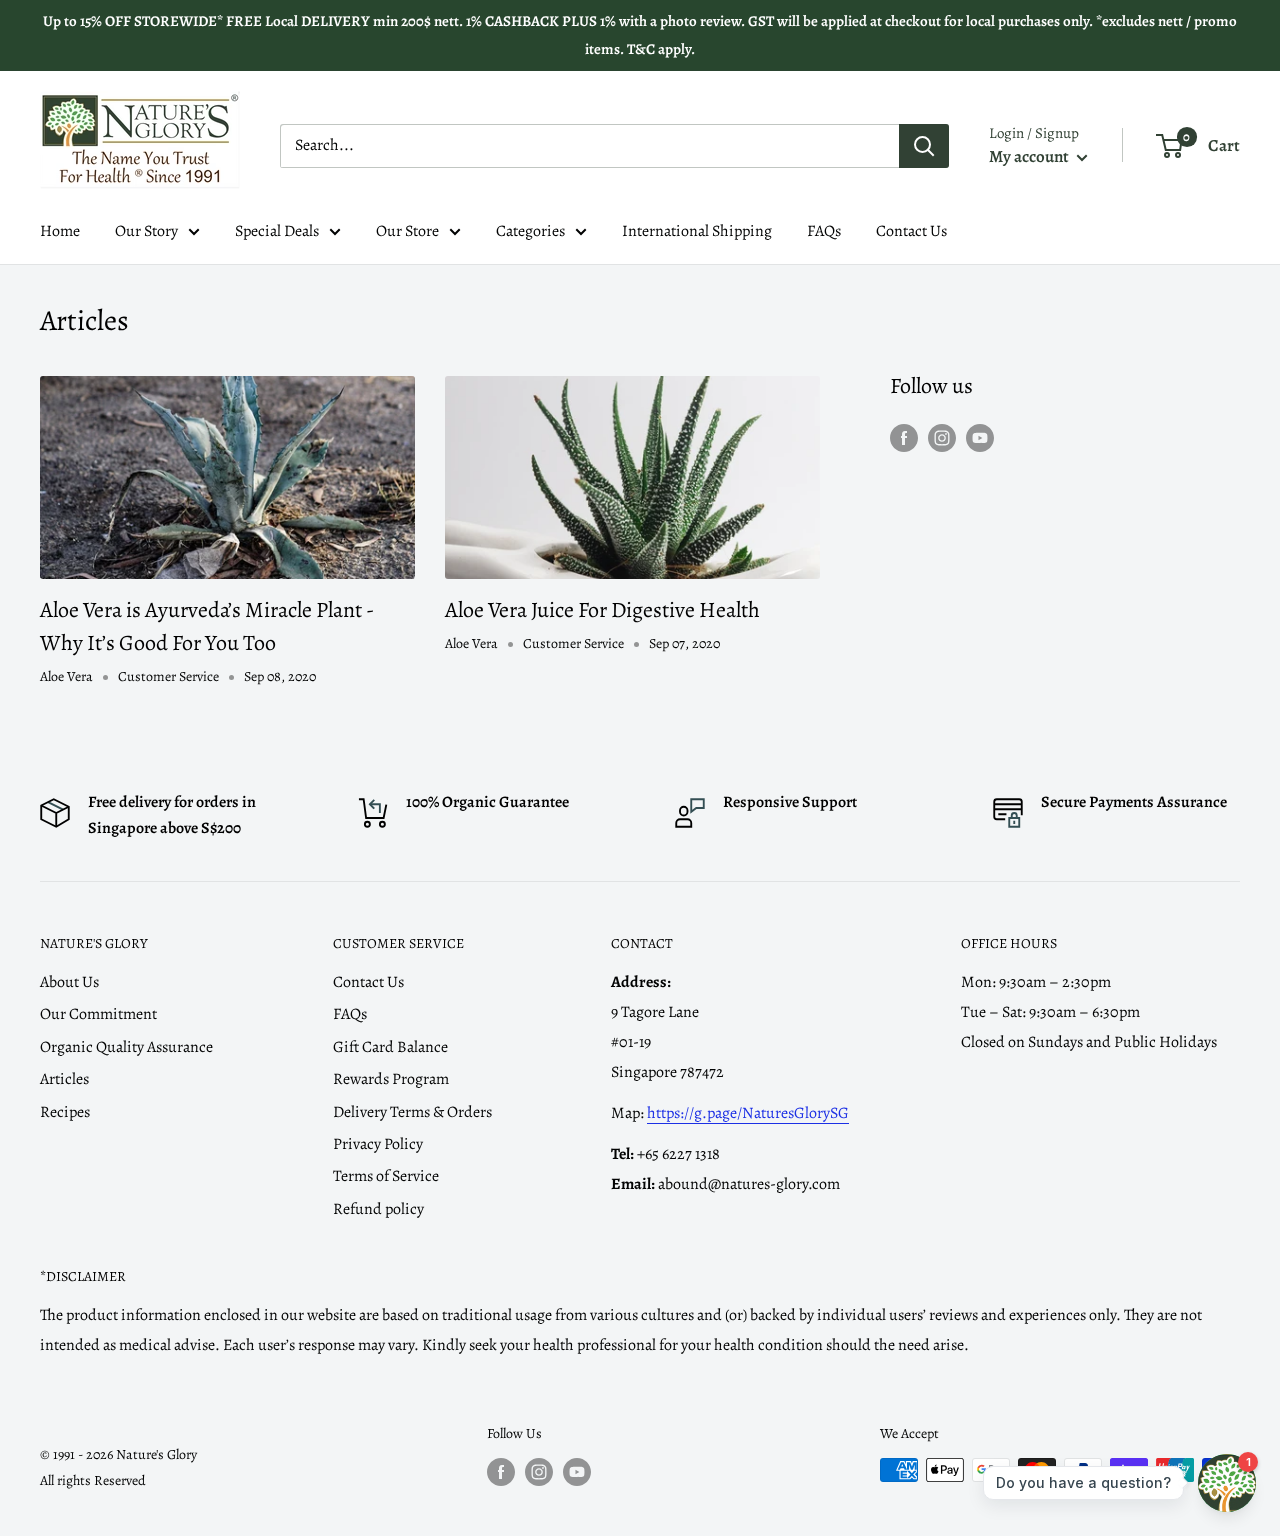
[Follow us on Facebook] (904, 438)
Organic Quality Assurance (126, 1047)
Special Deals (277, 231)
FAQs (824, 231)
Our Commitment (98, 1014)
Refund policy (378, 1209)
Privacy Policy (378, 1144)
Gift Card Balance (390, 1047)
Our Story (146, 231)
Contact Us (911, 231)
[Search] (924, 146)
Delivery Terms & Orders (412, 1112)
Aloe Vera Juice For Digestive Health (602, 610)
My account (1030, 156)
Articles (64, 1079)
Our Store (407, 231)
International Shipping (697, 231)
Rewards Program (391, 1079)
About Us (69, 982)
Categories (530, 231)
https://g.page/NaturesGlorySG (748, 1113)
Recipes (65, 1112)
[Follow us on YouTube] (980, 438)
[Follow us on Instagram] (942, 438)
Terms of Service (386, 1176)
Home (60, 231)
